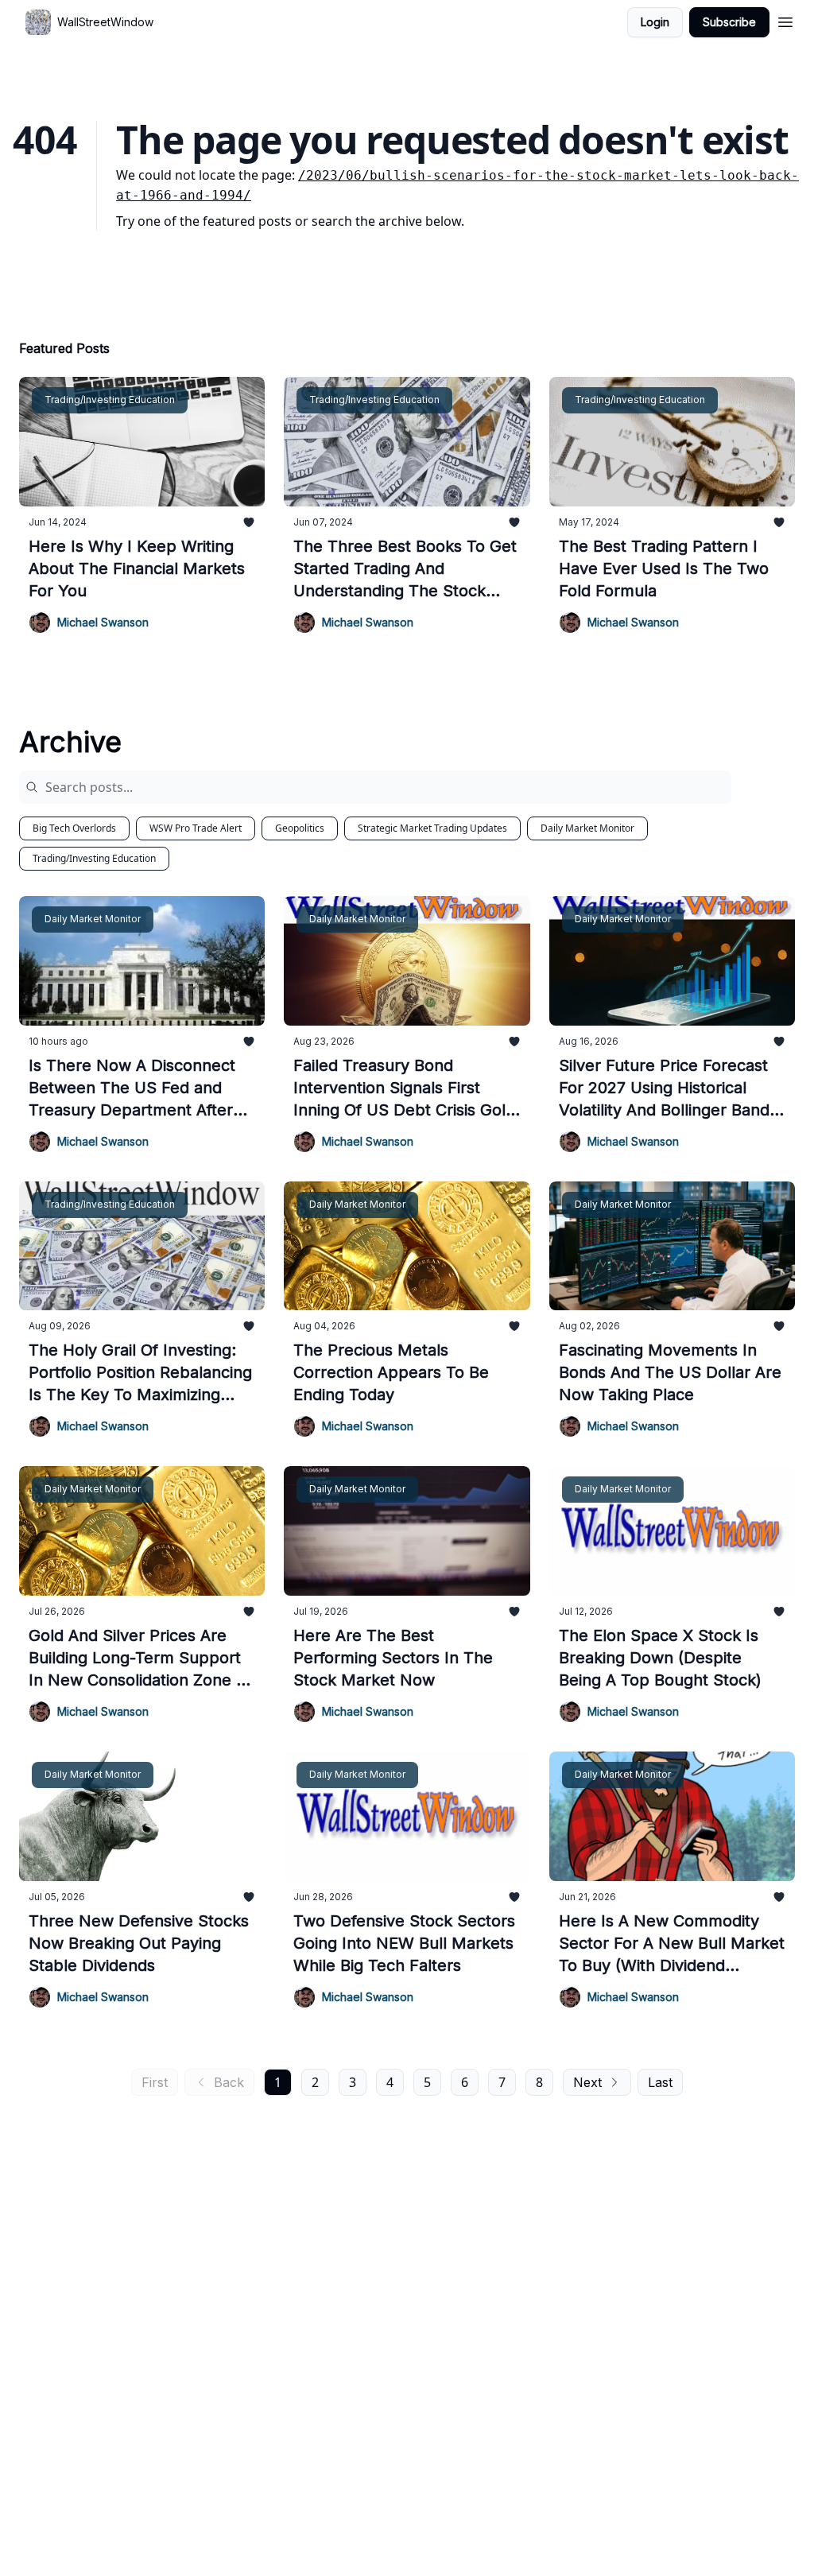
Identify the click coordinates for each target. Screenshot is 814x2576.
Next (587, 2082)
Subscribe (729, 22)
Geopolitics (300, 828)
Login (655, 22)
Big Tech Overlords (74, 828)
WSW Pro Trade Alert (196, 828)
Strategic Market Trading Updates (432, 828)
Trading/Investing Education (94, 858)
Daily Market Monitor (587, 828)
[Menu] (785, 20)
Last (660, 2082)
